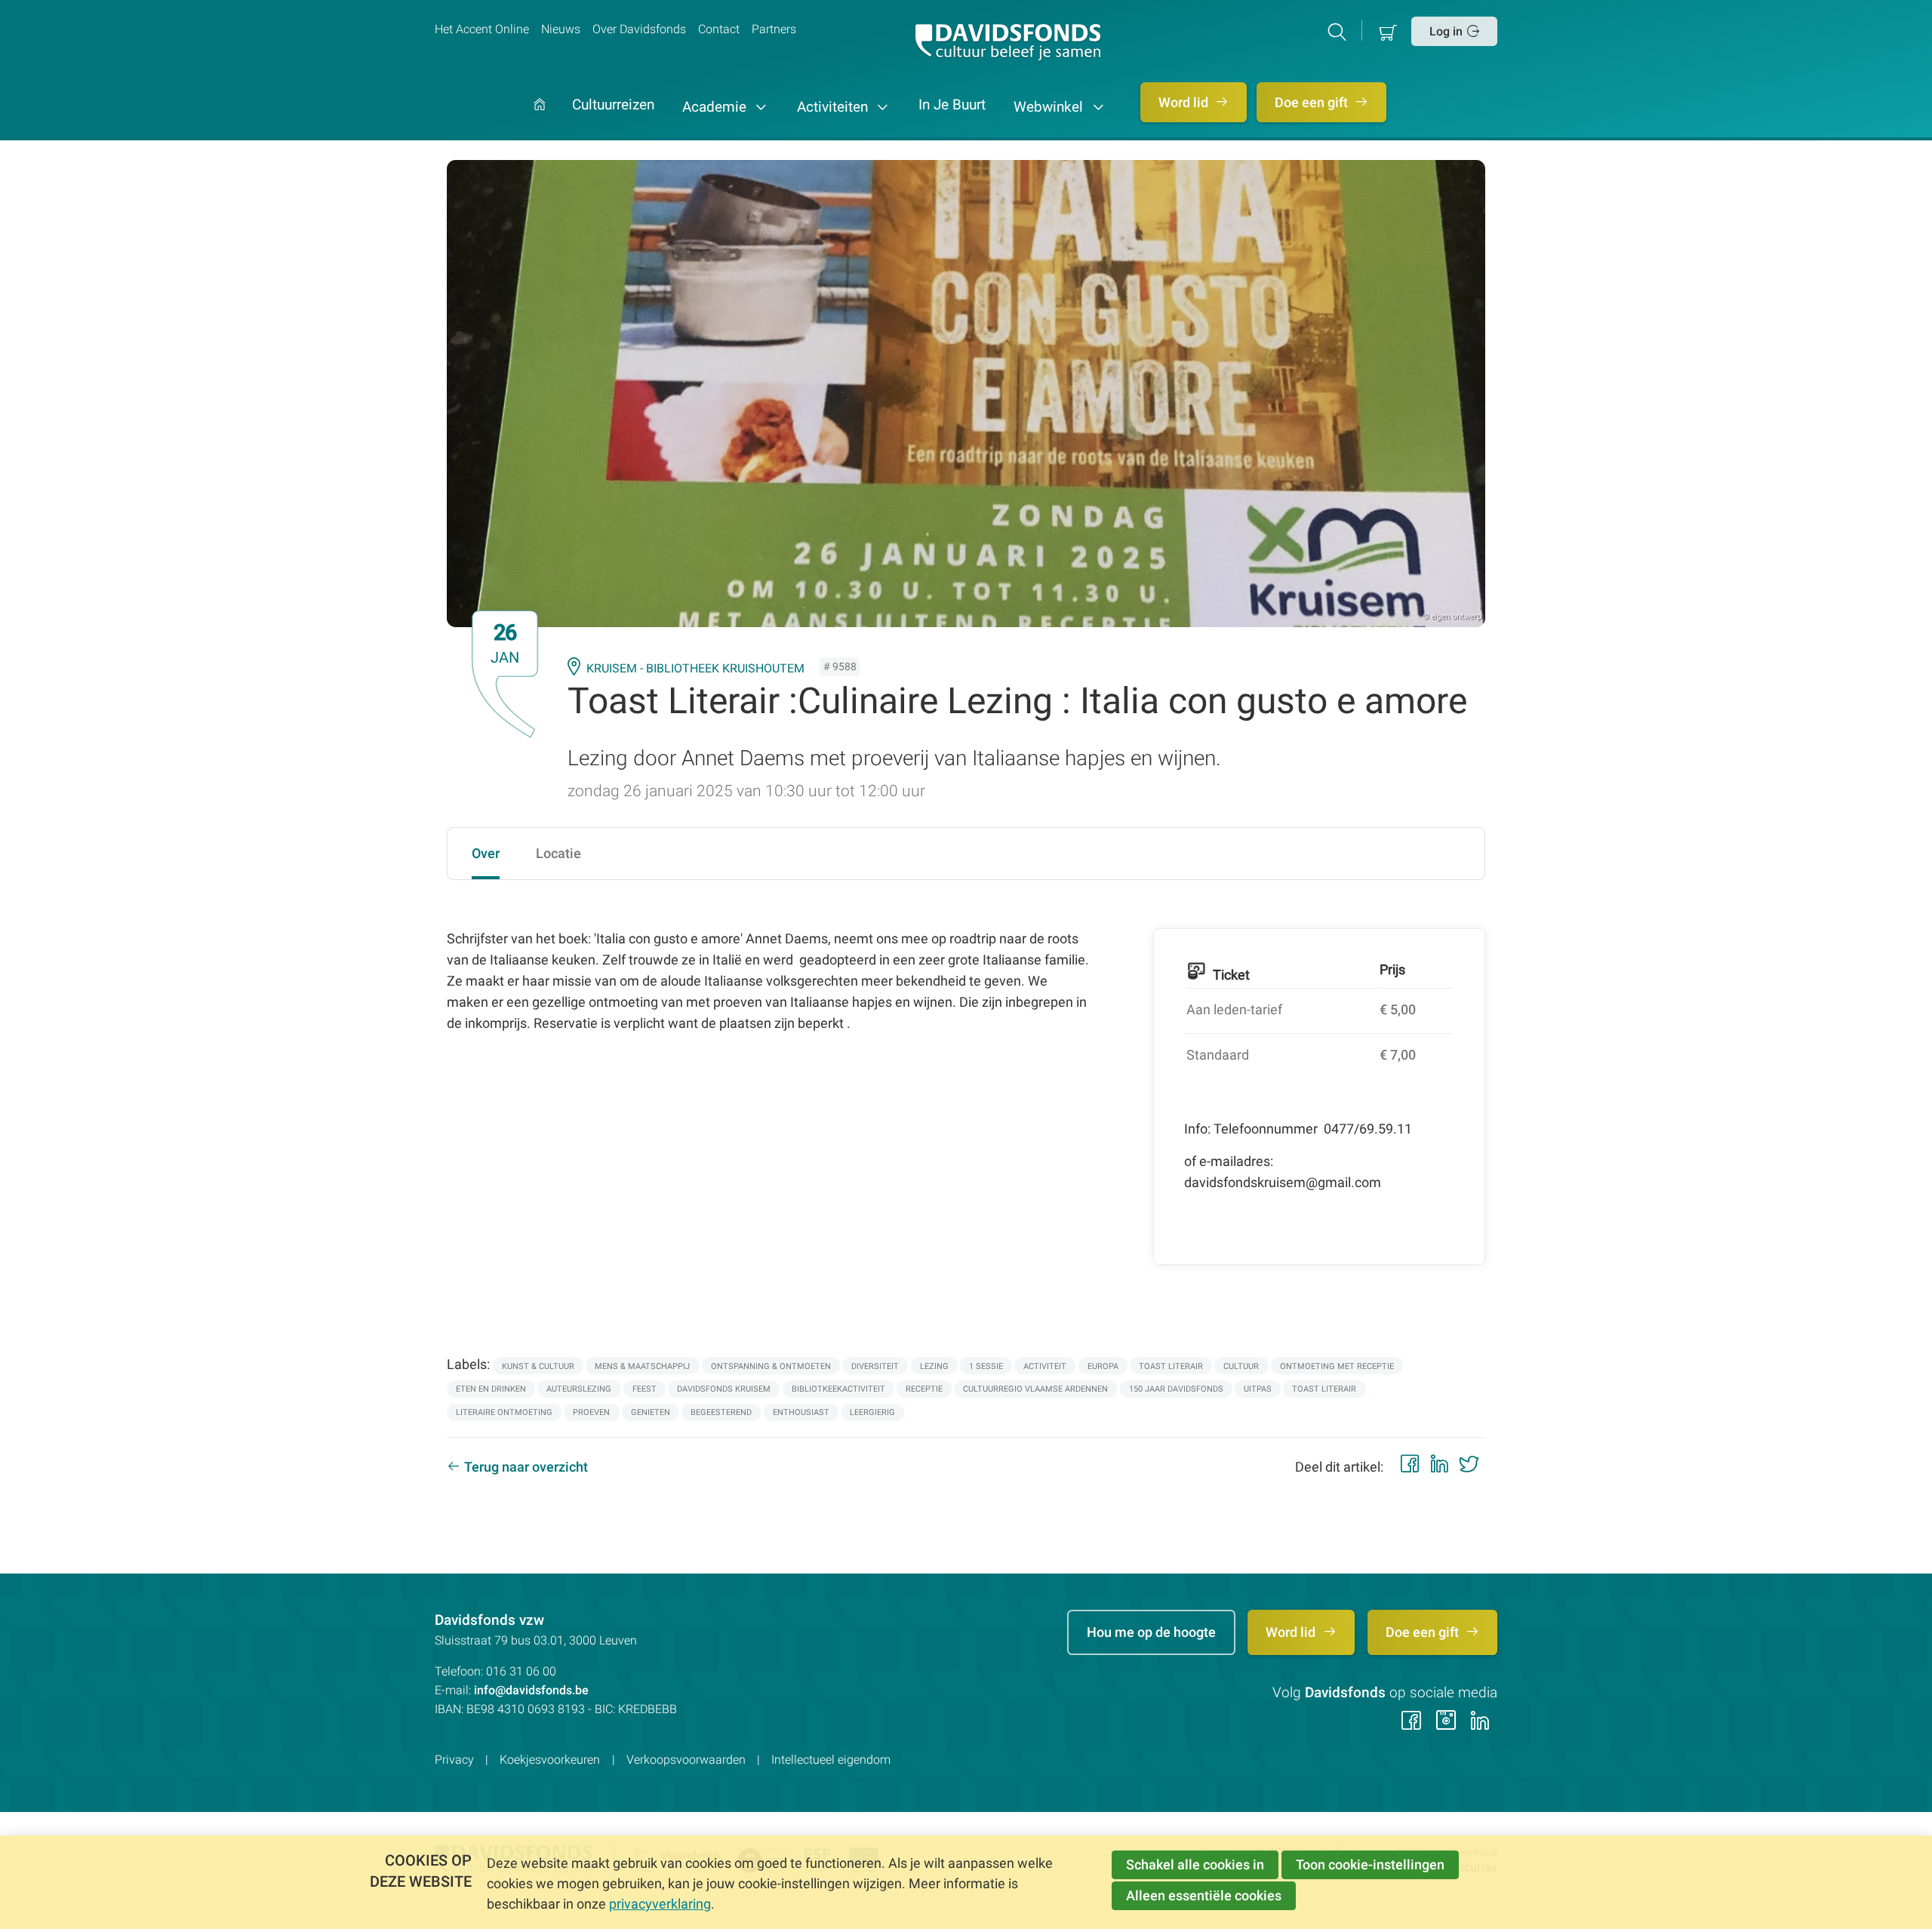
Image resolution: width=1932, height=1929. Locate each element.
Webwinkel (1050, 107)
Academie (716, 107)
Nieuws (561, 29)
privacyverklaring (660, 1904)
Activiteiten (834, 107)
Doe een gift (1313, 102)
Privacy (454, 1760)
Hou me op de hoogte (1151, 1632)
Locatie (558, 853)
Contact (719, 29)
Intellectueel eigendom (831, 1760)
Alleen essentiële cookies (1204, 1895)
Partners (774, 29)
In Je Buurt (952, 106)
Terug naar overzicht (526, 1467)
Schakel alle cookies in (1195, 1864)
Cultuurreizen (613, 106)
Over (486, 853)
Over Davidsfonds (639, 29)
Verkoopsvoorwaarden (686, 1760)
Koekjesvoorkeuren (550, 1760)
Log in (1446, 31)
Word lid (1185, 102)
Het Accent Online (482, 29)
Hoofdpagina (540, 120)
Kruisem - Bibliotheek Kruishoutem (695, 668)
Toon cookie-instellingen (1370, 1864)
